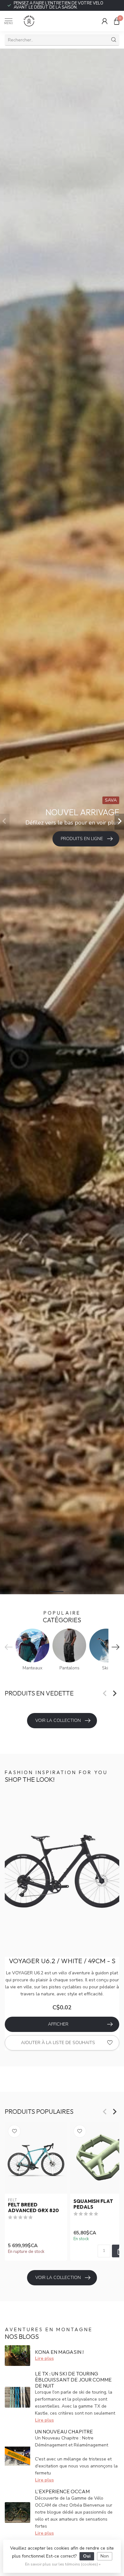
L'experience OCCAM (62, 2491)
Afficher (58, 2024)
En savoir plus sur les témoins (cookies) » (63, 2564)
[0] (117, 21)
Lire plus (44, 2358)
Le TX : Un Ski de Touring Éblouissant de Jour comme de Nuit (73, 2380)
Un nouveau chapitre (64, 2431)
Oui (87, 2556)
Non (105, 2556)
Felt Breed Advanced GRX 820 (33, 2208)
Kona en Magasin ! (59, 2352)
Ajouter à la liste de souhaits (58, 2043)
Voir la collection (58, 1720)
